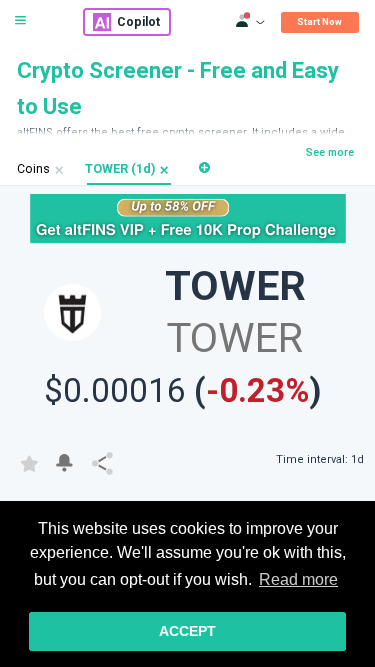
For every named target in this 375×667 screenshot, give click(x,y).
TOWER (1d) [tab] (120, 169)
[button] (164, 169)
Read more (298, 579)
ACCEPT (187, 631)
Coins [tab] (33, 169)
